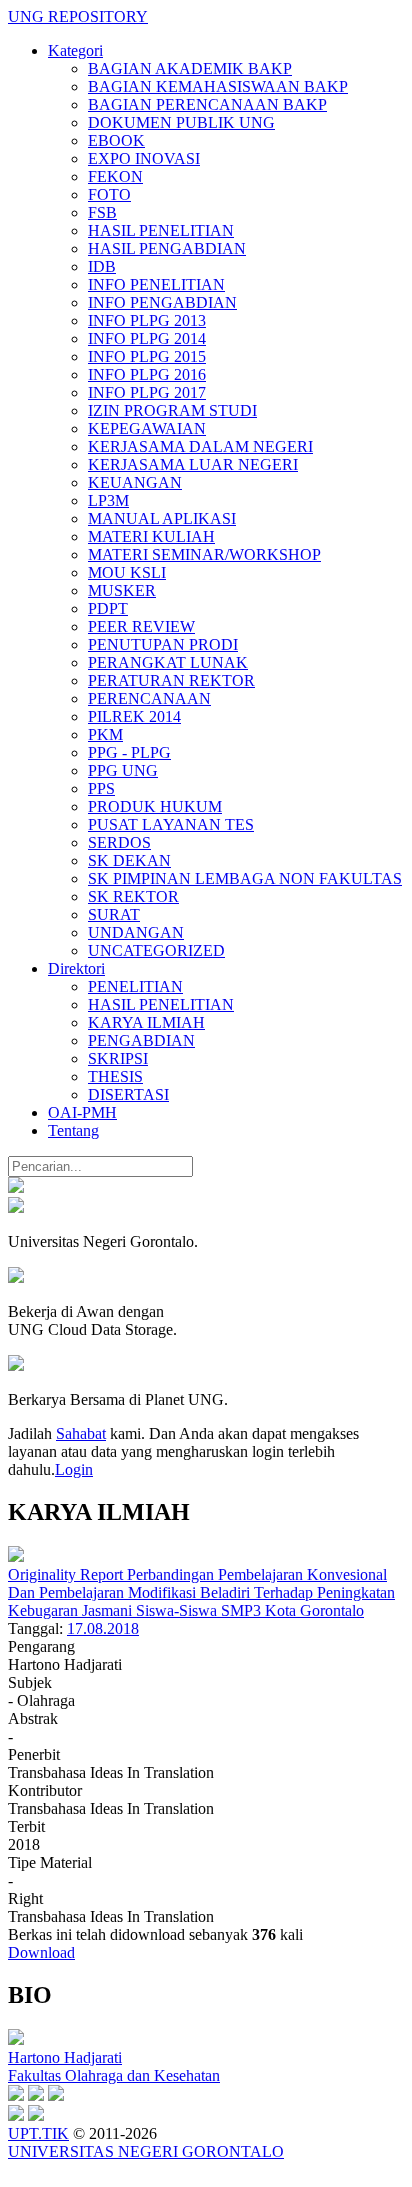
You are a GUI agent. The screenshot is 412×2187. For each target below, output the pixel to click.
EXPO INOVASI (144, 158)
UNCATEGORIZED (156, 950)
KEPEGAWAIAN (147, 428)
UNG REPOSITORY (78, 16)
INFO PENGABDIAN (162, 302)
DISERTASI (128, 1094)
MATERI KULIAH (151, 536)
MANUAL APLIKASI (162, 518)
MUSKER (122, 590)
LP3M (108, 500)
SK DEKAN (129, 860)
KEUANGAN (135, 482)
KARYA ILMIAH (146, 1022)
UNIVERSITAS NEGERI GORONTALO (146, 2151)
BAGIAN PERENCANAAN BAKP (207, 104)
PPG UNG (123, 770)
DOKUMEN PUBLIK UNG (181, 122)
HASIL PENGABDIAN (167, 248)
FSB (102, 212)
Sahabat (81, 1433)
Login (74, 1469)
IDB (102, 266)
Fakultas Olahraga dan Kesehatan (114, 2075)
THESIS (115, 1076)
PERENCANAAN (149, 698)
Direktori (76, 968)
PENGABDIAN (141, 1040)
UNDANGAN (136, 932)
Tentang (73, 1130)
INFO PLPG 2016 (147, 374)
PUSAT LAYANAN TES (171, 824)
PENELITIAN (135, 986)
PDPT (108, 608)
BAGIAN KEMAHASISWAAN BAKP (218, 86)
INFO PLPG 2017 (147, 392)
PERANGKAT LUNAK (168, 662)
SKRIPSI (118, 1058)
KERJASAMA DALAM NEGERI (200, 446)
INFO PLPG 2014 (147, 338)
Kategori (75, 50)
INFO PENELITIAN (156, 284)
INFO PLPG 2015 (147, 356)
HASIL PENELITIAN (161, 230)
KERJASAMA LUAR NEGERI (193, 464)
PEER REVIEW (141, 626)
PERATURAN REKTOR (171, 680)
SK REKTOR (133, 896)
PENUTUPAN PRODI (163, 644)
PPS (101, 788)
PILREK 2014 (134, 716)
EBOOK (116, 140)
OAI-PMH (82, 1112)
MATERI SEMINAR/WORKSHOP (204, 554)
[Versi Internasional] (16, 1187)
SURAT (114, 914)
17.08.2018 (103, 1628)
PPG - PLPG (129, 752)
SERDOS (119, 842)
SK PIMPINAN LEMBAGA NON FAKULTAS (245, 878)
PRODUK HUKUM (155, 806)
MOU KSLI (127, 572)
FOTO (109, 194)
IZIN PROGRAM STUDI (172, 410)
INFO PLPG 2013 (147, 320)
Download (41, 1952)
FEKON (115, 176)
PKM (105, 734)
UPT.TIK (38, 2133)
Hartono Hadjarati (65, 2057)
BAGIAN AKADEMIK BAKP (190, 68)
